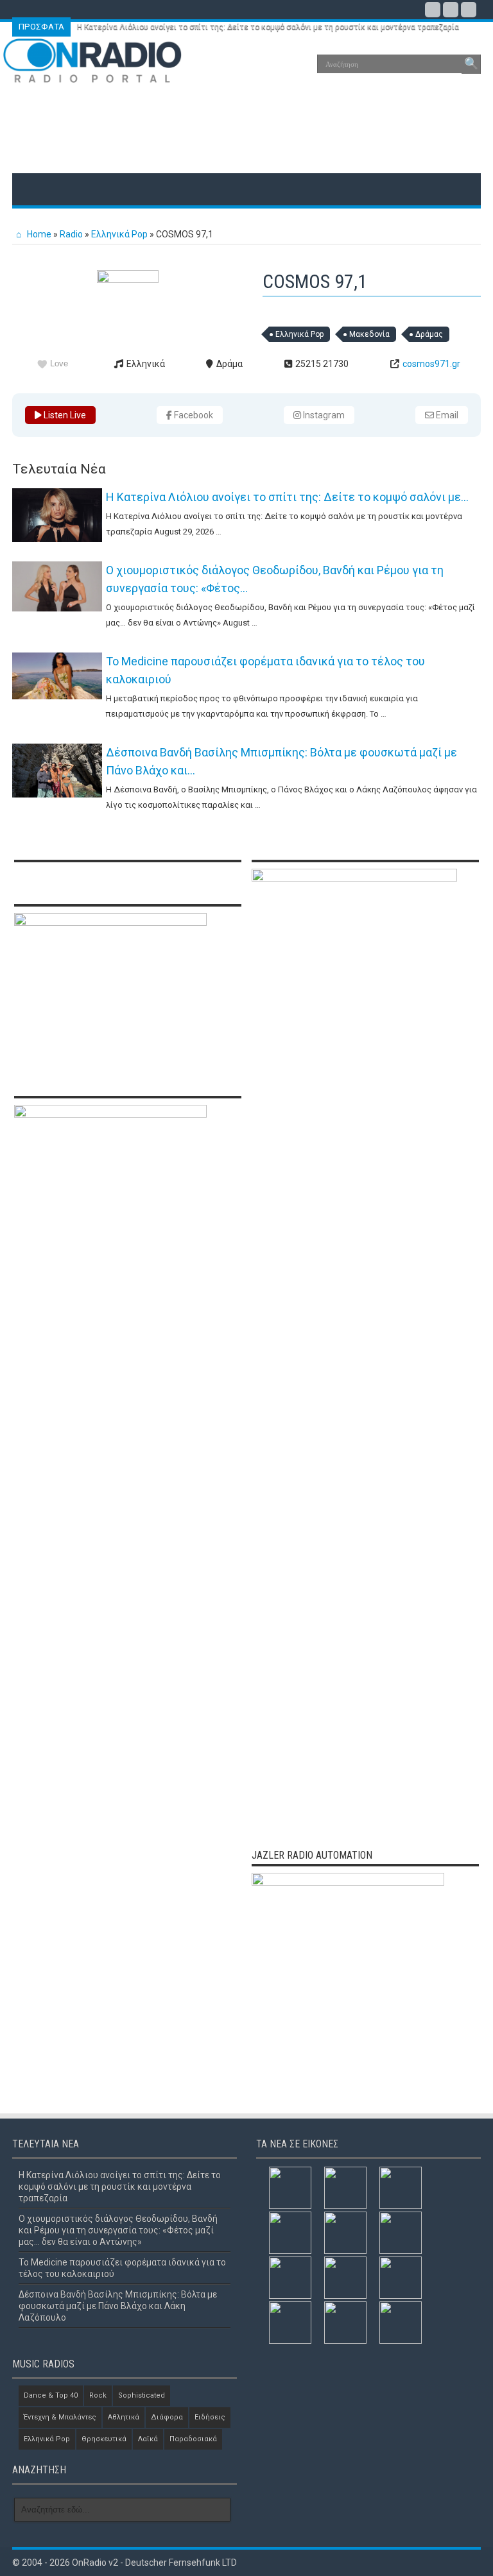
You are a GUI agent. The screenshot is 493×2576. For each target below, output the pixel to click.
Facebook (193, 415)
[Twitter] (451, 10)
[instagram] (469, 10)
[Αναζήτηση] (471, 64)
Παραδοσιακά (193, 2439)
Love (59, 363)
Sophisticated (142, 2395)
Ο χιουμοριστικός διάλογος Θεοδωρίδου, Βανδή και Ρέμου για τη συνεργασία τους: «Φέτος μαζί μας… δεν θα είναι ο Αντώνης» (118, 2230)
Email (446, 415)
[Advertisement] (246, 132)
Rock (98, 2395)
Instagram (323, 415)
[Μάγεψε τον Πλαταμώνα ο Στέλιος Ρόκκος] (401, 2323)
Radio (71, 234)
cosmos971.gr (431, 364)
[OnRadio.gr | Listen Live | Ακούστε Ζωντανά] (92, 74)
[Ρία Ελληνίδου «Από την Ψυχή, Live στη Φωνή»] (290, 2323)
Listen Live (64, 415)
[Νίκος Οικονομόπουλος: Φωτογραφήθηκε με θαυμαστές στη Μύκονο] (345, 2233)
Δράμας (429, 334)
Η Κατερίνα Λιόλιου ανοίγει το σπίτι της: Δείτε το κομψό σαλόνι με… (287, 497)
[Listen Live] (128, 280)
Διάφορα (167, 2417)
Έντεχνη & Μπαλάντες (60, 2417)
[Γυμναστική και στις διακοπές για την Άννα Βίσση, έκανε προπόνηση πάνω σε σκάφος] (401, 2233)
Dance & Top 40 (51, 2395)
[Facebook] (433, 10)
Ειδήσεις (210, 2417)
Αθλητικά (124, 2417)
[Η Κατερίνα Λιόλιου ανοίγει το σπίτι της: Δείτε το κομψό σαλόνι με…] (57, 515)
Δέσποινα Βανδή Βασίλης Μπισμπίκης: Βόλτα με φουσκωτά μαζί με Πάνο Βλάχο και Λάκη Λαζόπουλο (118, 2306)
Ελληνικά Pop (119, 234)
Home (38, 234)
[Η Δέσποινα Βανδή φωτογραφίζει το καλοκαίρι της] (290, 2278)
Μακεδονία (369, 334)
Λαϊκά (148, 2439)
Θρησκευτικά (104, 2439)
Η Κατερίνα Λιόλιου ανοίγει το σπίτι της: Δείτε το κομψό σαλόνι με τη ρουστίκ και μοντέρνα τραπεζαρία (268, 27)
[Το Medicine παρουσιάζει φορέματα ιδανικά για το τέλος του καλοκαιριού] (57, 676)
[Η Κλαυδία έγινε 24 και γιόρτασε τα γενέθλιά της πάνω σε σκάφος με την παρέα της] (401, 2278)
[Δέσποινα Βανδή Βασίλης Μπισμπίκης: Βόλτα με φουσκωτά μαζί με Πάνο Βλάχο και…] (57, 771)
